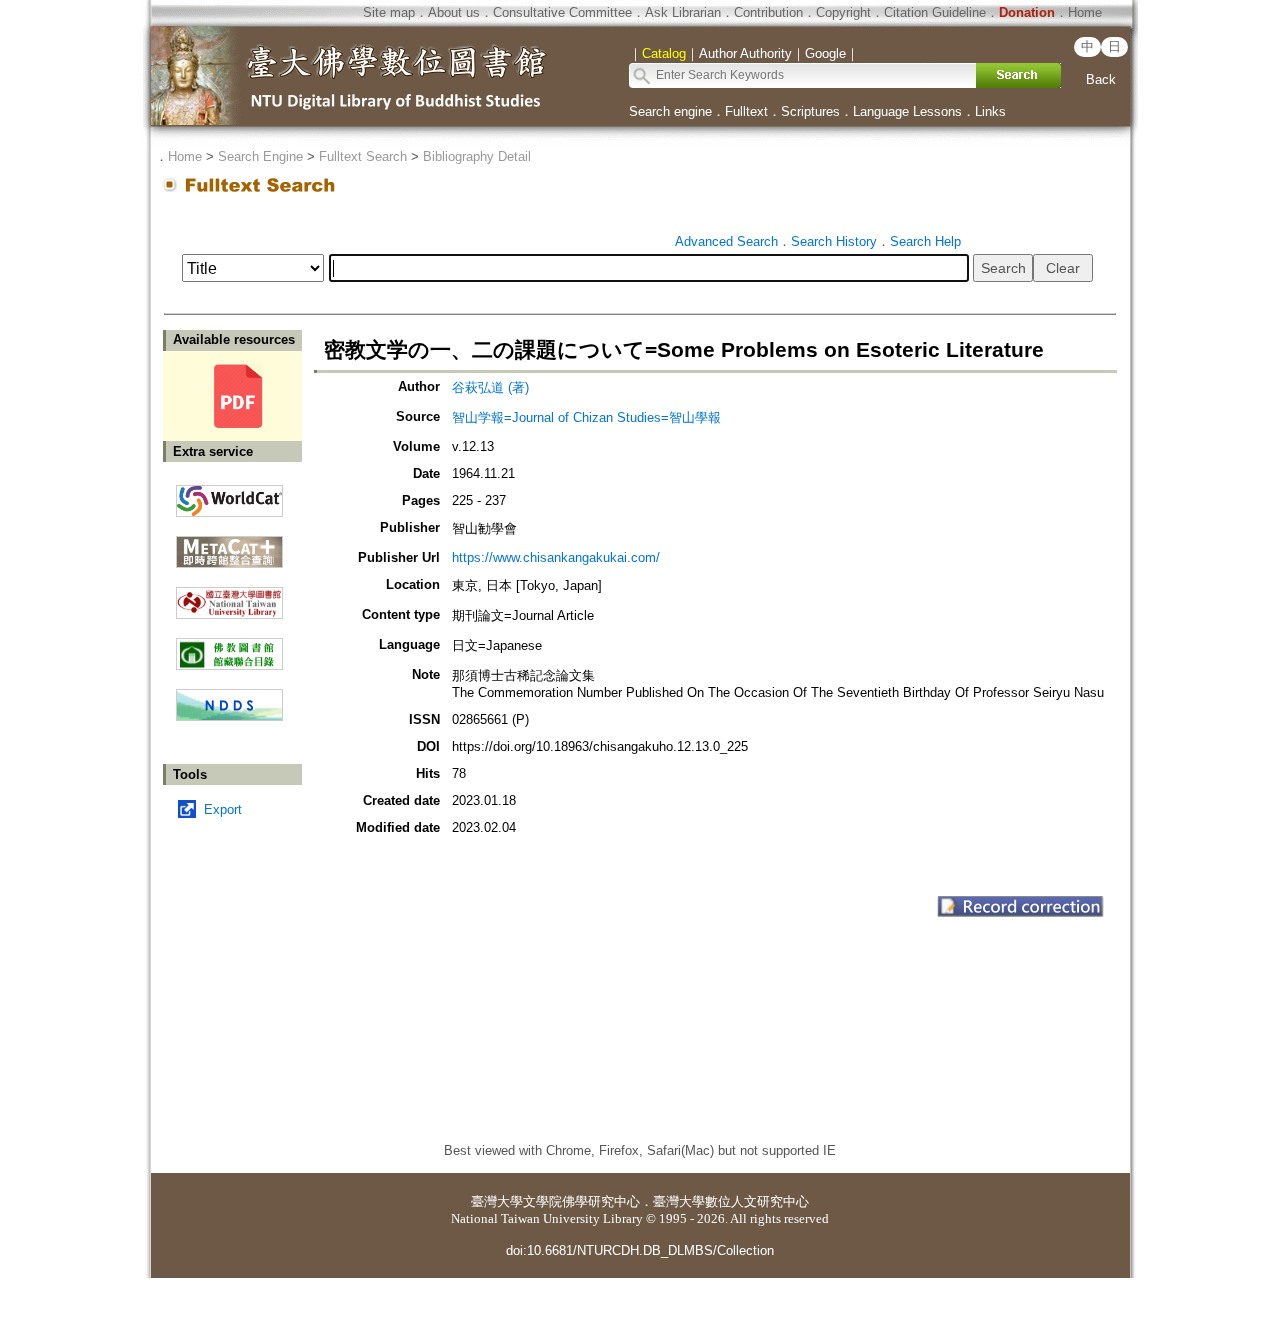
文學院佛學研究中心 (581, 1201)
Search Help (925, 241)
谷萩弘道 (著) (490, 387)
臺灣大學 (497, 1201)
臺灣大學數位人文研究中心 (731, 1201)
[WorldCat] (229, 496)
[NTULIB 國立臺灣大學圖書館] (229, 595)
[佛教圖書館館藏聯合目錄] (229, 646)
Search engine (670, 111)
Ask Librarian (683, 12)
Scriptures (810, 111)
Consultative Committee (562, 12)
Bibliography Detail (477, 156)
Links (990, 111)
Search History (834, 241)
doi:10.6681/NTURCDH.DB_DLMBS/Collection (640, 1250)
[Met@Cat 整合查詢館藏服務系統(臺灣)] (229, 544)
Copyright (843, 12)
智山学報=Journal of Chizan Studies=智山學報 (586, 417)
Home (1085, 12)
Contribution (768, 12)
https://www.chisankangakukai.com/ (556, 557)
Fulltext (746, 111)
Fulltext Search (363, 156)
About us (454, 12)
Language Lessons (907, 111)
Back (1101, 79)
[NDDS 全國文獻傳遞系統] (229, 716)
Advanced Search (726, 241)
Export (223, 809)
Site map (389, 12)
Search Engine (260, 156)
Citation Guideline (935, 12)
